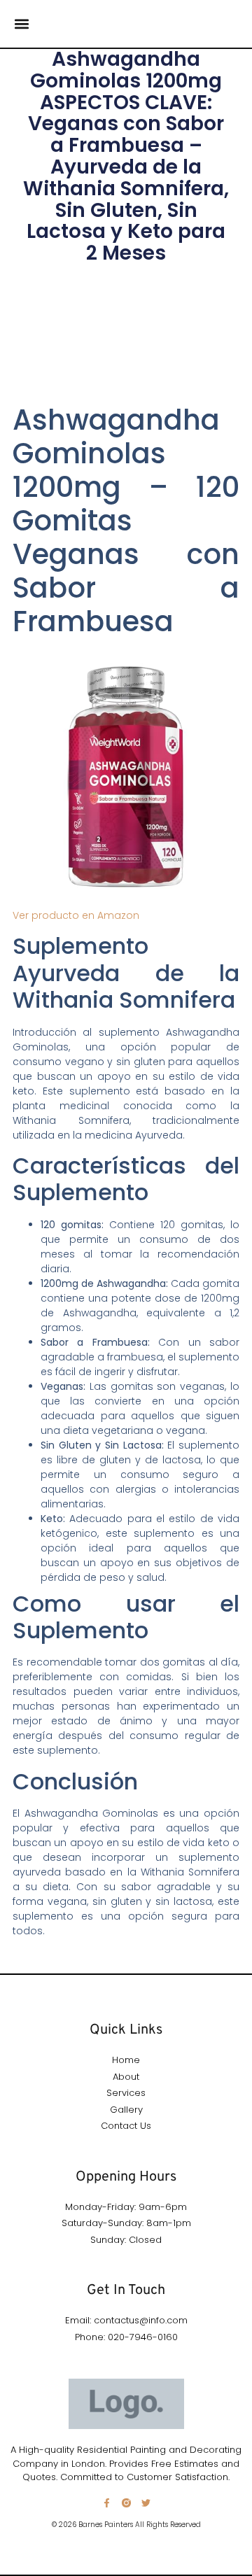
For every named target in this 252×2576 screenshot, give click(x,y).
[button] (21, 24)
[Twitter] (146, 2503)
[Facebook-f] (107, 2503)
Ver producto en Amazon (76, 915)
